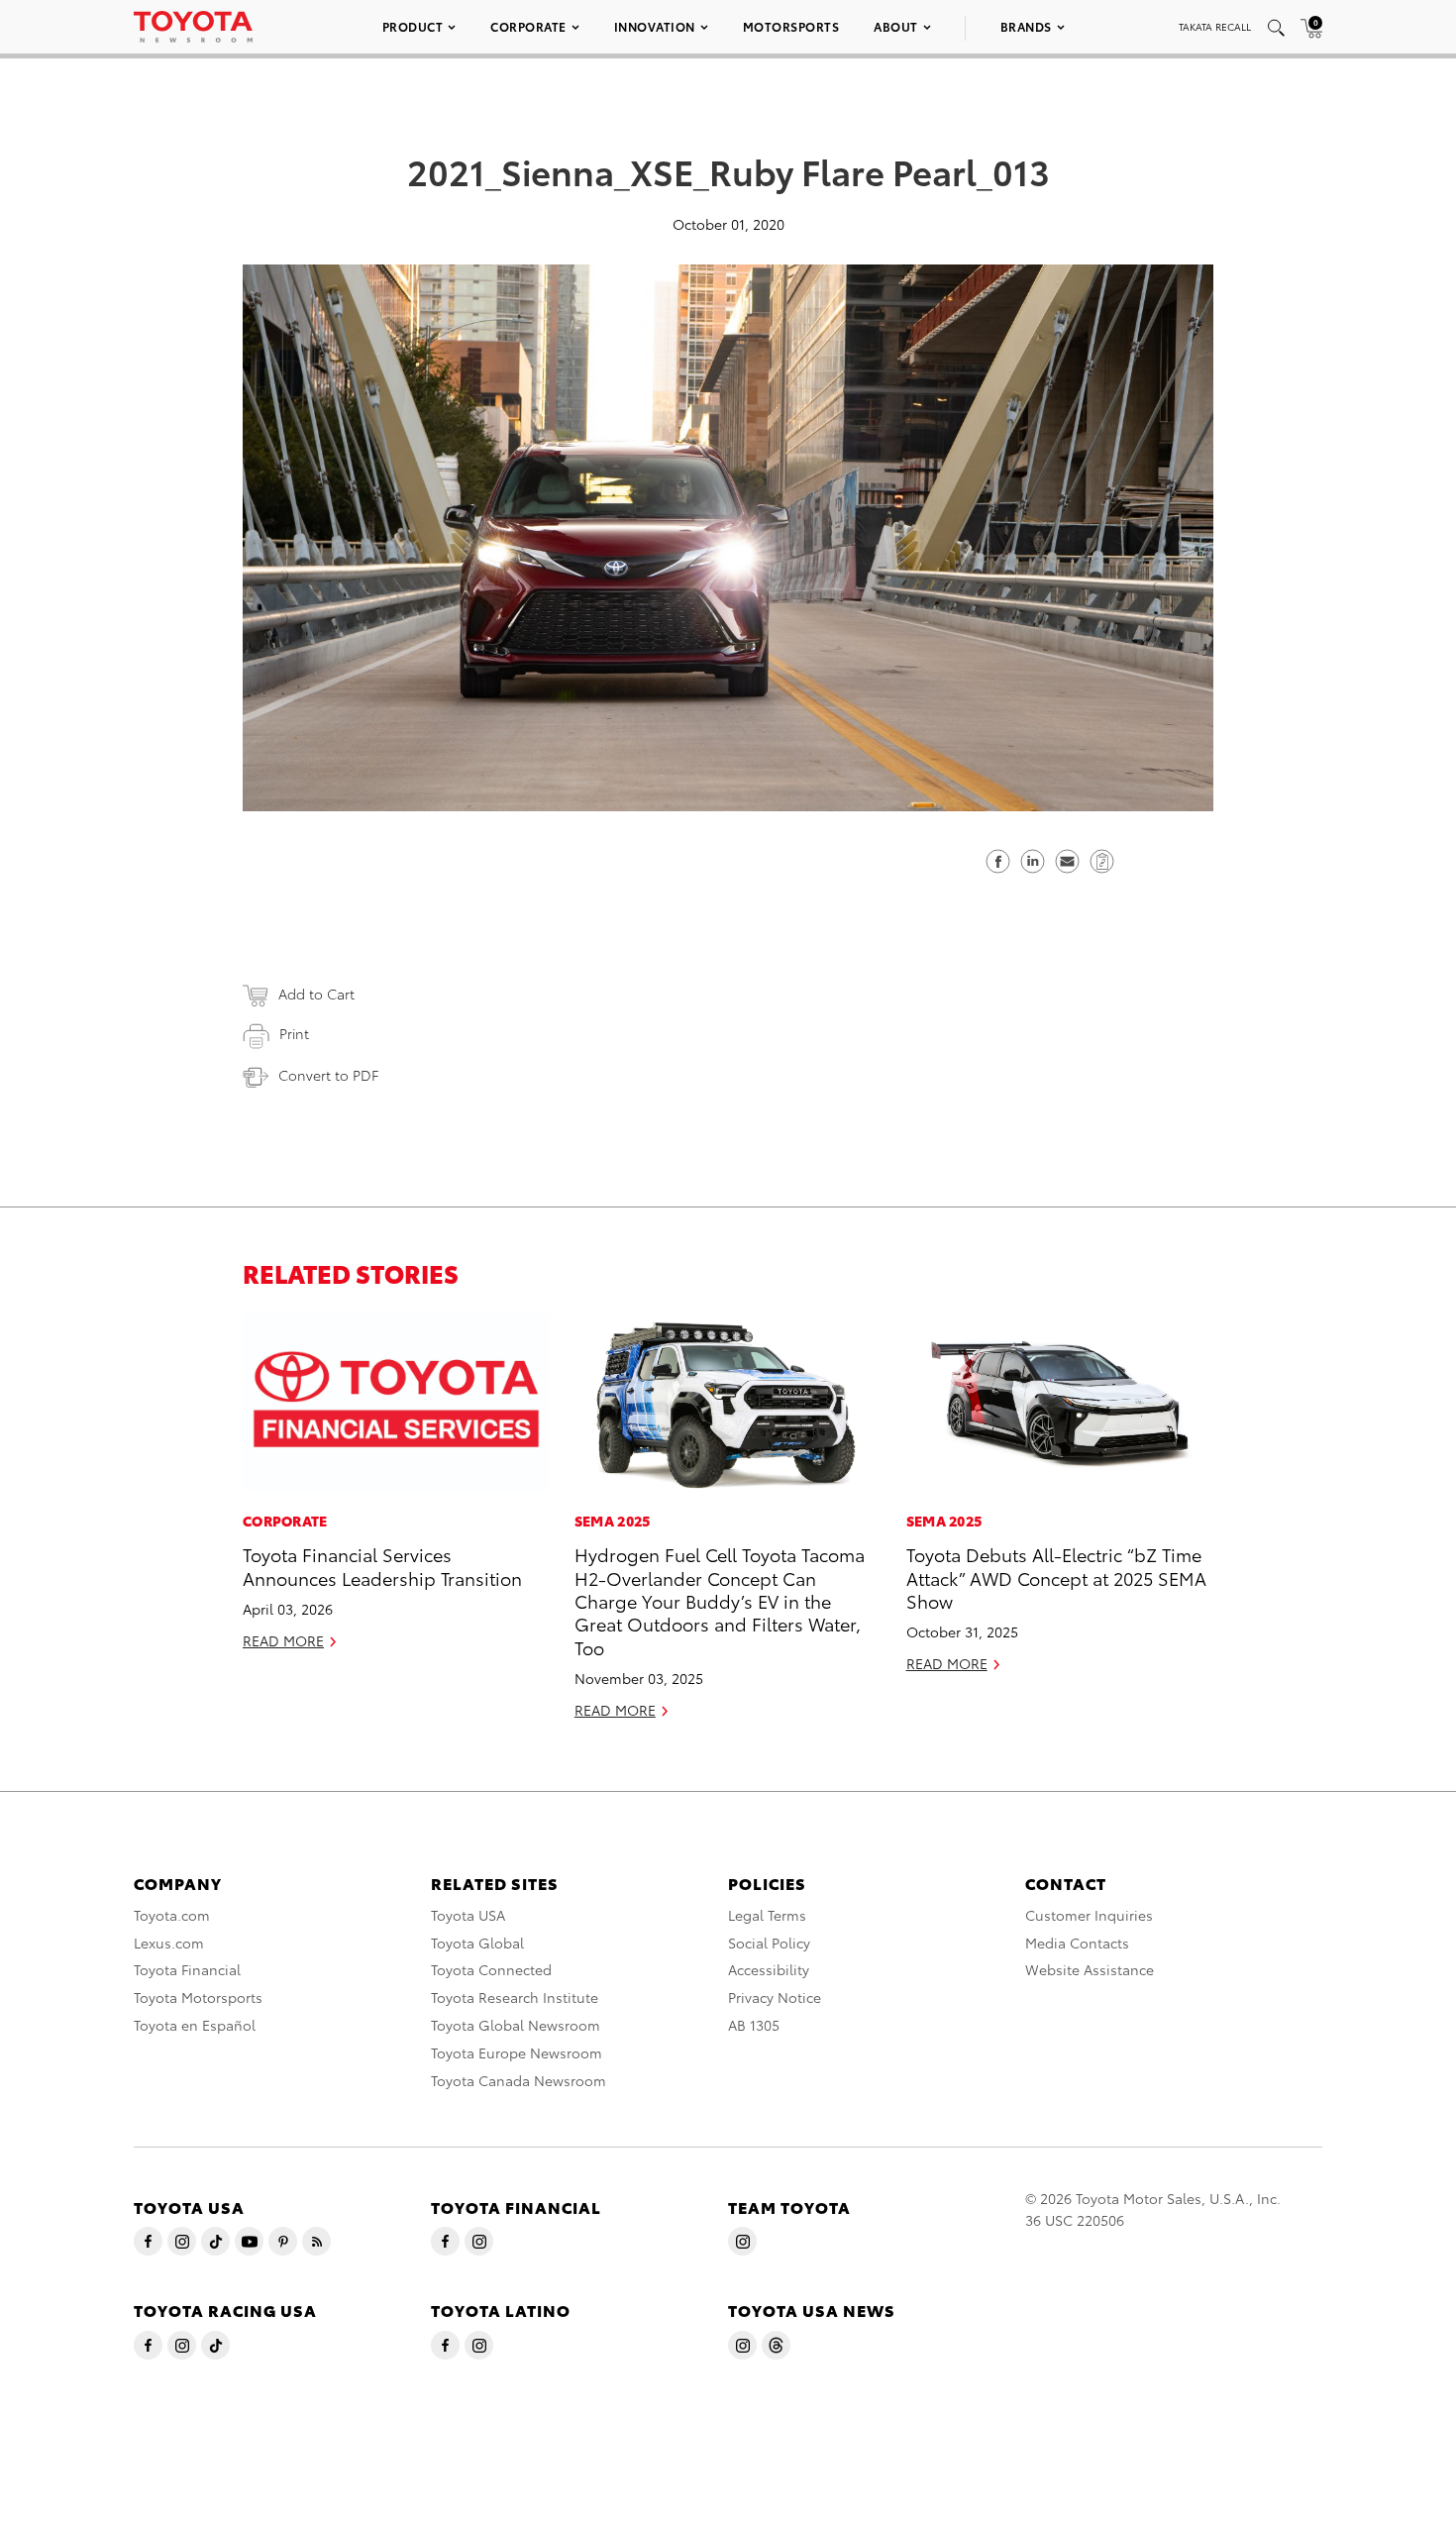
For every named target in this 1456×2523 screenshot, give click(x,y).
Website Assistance (1090, 1969)
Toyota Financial (187, 1969)
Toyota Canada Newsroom (519, 2080)
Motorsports (791, 26)
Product (413, 26)
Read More (283, 1640)
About (896, 26)
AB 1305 (754, 2025)
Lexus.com (169, 1943)
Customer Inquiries (1089, 1915)
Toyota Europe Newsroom (517, 2052)
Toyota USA (468, 1915)
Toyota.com (172, 1915)
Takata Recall (1215, 26)
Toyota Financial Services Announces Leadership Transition (382, 1565)
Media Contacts (1077, 1943)
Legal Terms (767, 1915)
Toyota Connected (491, 1969)
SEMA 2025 (613, 1521)
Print (294, 1033)
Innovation (655, 26)
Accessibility (769, 1969)
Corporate (528, 26)
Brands (1026, 26)
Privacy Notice (775, 1997)
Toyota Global (477, 1943)
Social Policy (769, 1943)
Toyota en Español (195, 2025)
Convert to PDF (328, 1075)
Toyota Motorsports (198, 1997)
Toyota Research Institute (515, 1997)
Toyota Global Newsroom (516, 2025)
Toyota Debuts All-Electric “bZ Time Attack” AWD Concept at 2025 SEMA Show (1056, 1577)
